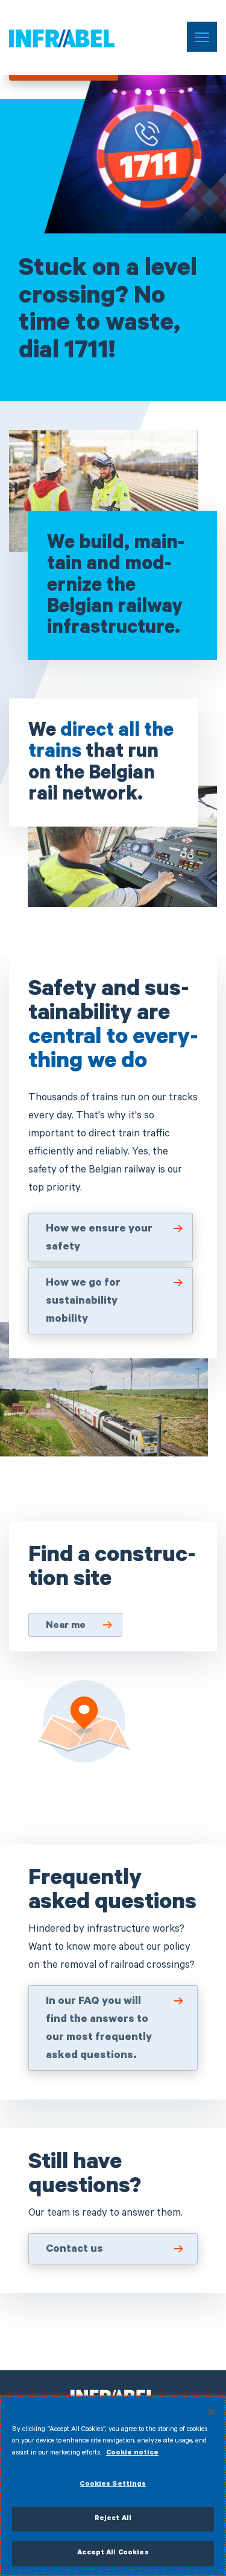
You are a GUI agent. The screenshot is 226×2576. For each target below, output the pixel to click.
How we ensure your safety (99, 1239)
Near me (66, 1626)
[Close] (212, 2412)
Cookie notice (132, 2454)
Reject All (113, 2519)
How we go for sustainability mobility (83, 1302)
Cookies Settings (113, 2485)
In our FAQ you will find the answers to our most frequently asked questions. (99, 2029)
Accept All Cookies (113, 2553)
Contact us (74, 2250)
